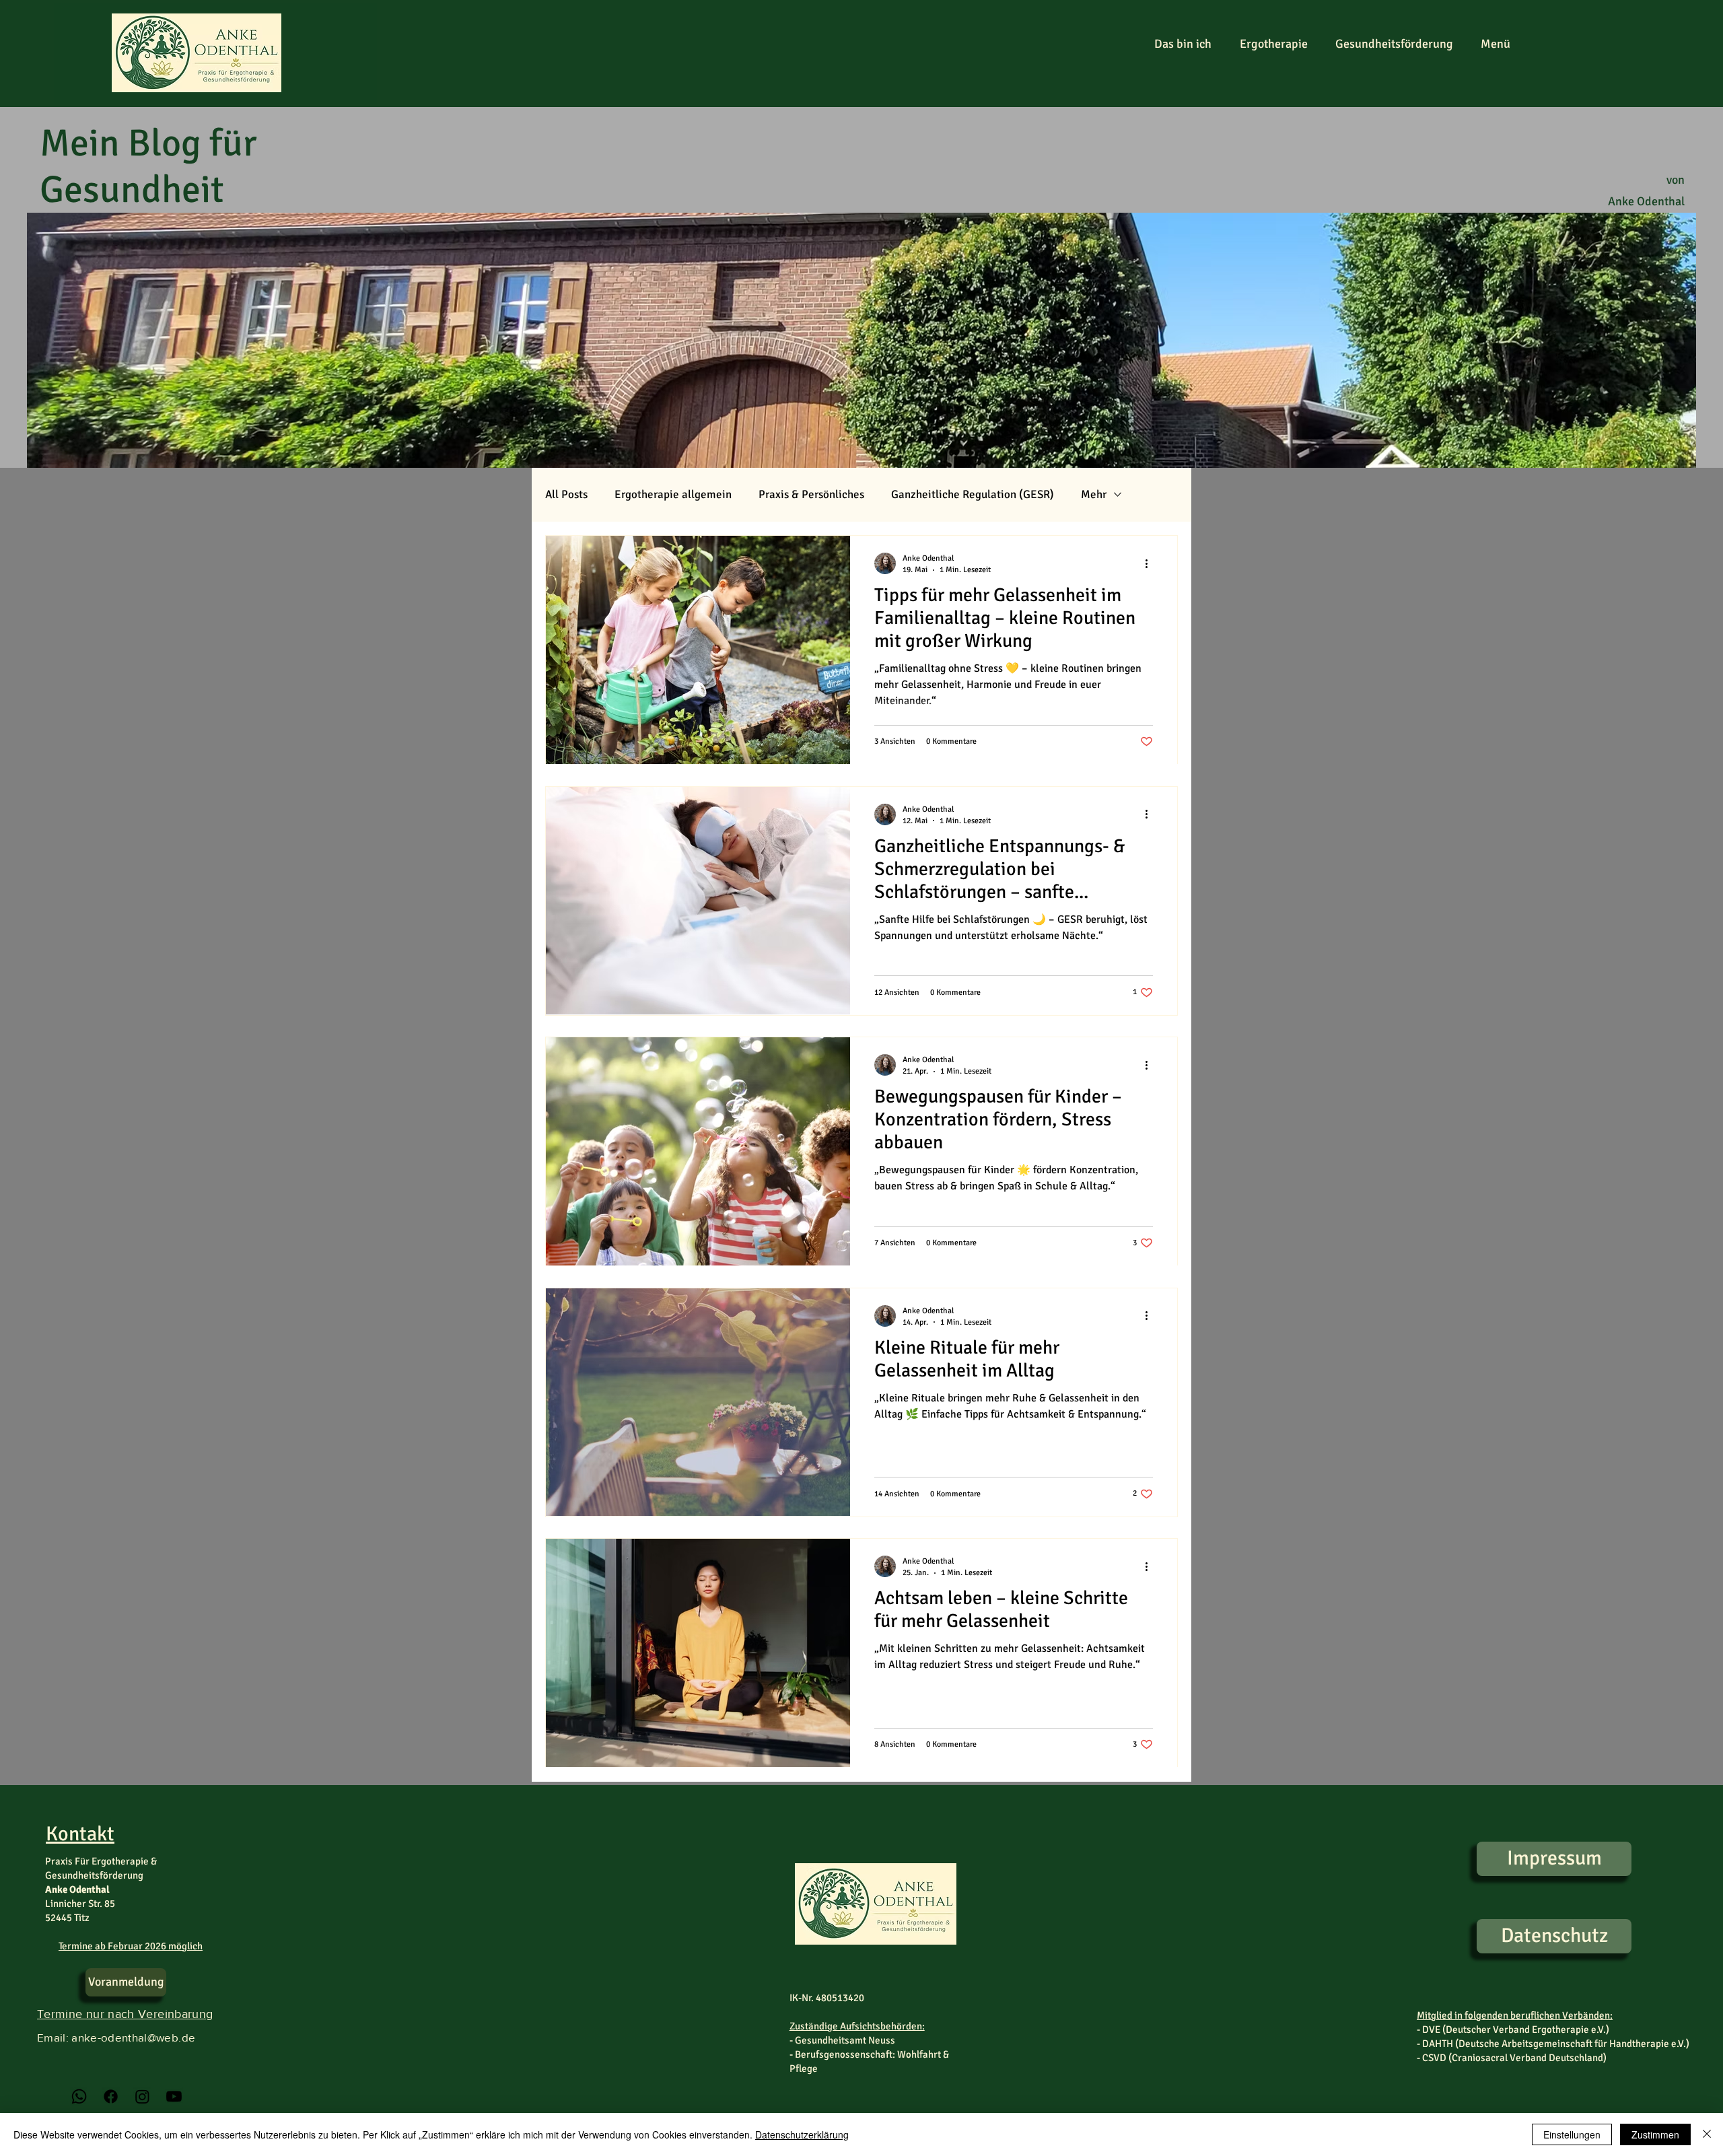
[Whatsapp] (79, 2096)
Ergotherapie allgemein (673, 494)
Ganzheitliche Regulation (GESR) (973, 494)
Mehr (1094, 494)
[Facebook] (111, 2096)
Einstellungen (1572, 2134)
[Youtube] (174, 2096)
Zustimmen (1655, 2134)
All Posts (566, 494)
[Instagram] (142, 2096)
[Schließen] (1707, 2134)
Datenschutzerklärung (802, 2134)
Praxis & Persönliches (811, 494)
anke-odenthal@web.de (133, 2037)
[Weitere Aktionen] (1151, 563)
